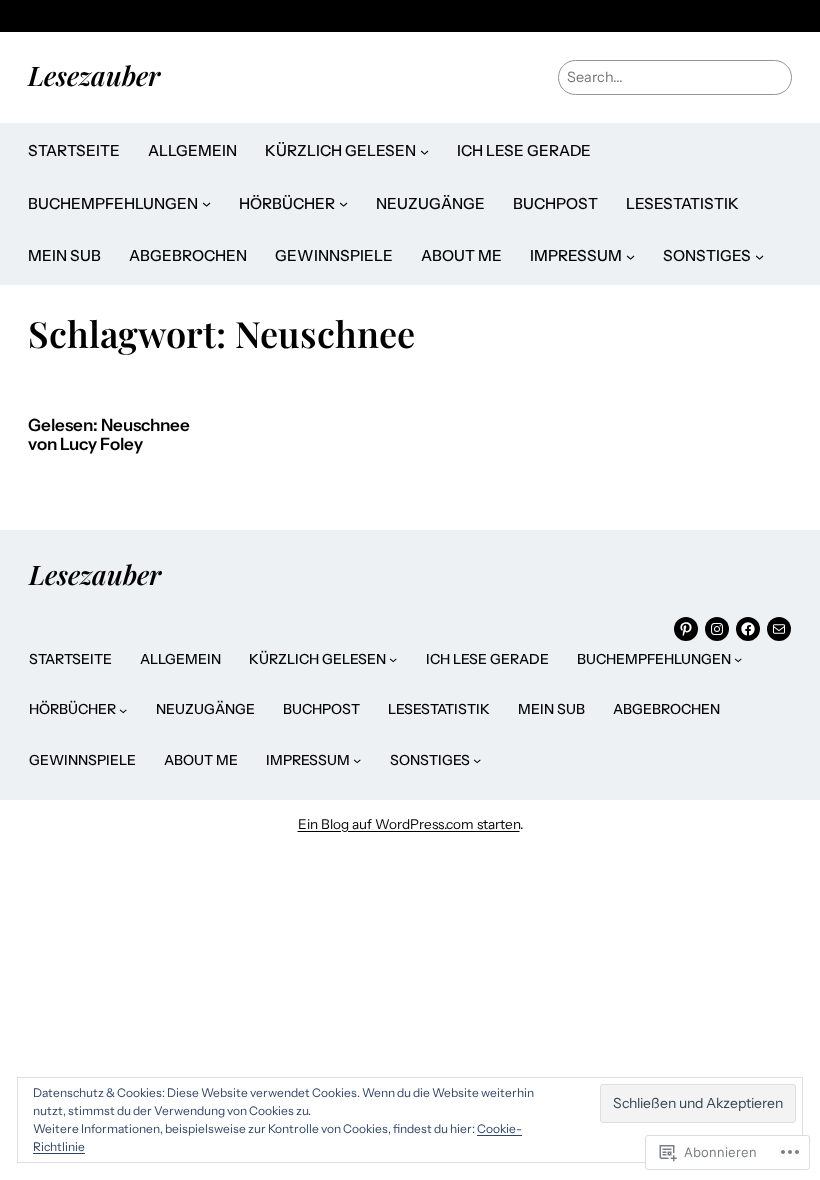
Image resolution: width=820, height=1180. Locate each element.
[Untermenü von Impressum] (630, 256)
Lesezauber (94, 75)
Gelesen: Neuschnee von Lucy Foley (109, 435)
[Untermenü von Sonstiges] (759, 256)
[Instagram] (717, 629)
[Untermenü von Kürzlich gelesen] (424, 151)
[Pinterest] (686, 629)
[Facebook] (748, 629)
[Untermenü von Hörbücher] (343, 203)
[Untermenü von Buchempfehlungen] (206, 203)
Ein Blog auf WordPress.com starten (409, 824)
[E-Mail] (779, 629)
